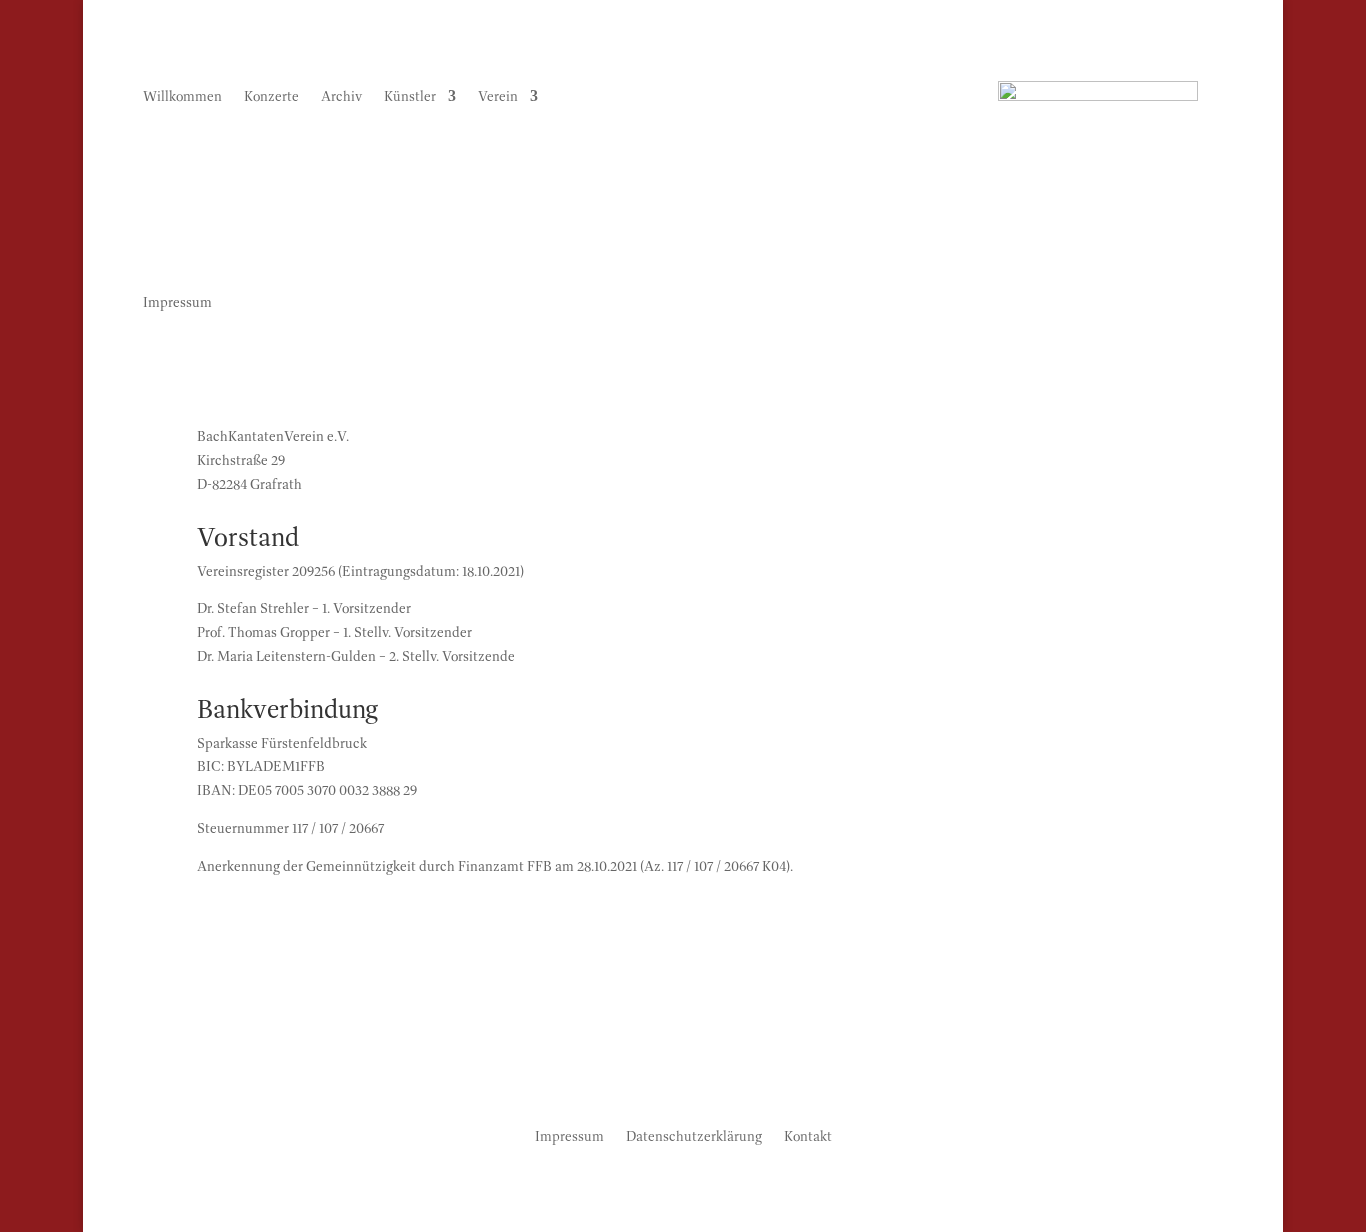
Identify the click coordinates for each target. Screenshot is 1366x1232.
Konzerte (271, 97)
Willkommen (182, 97)
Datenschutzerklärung (694, 1135)
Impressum (569, 1135)
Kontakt (808, 1135)
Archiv (341, 97)
